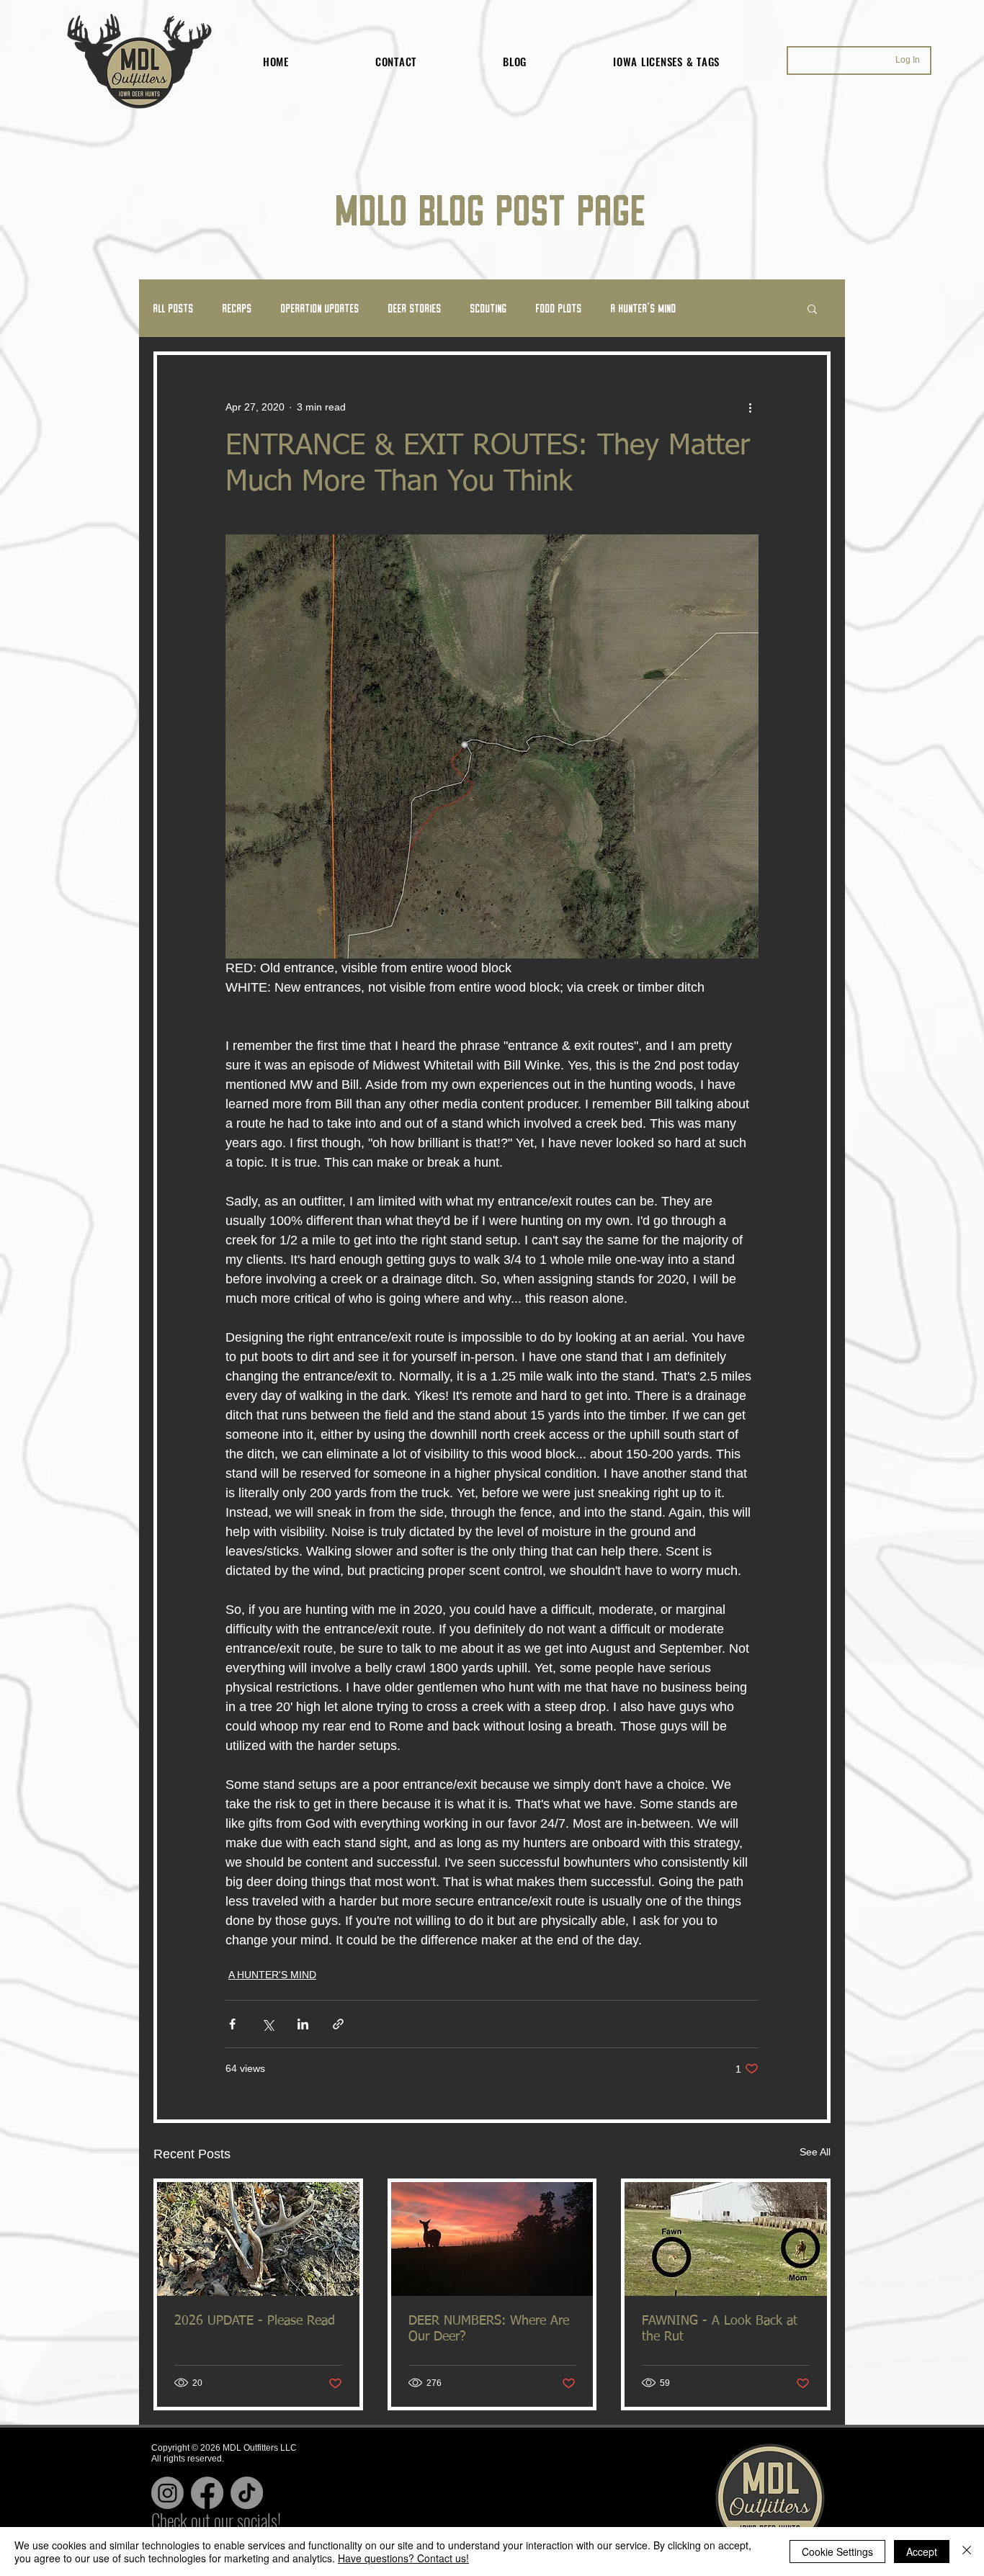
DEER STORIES (415, 308)
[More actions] (750, 407)
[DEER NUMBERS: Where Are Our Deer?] (492, 2239)
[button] (812, 308)
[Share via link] (338, 2024)
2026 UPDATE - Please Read (255, 2321)
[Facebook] (207, 2493)
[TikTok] (247, 2493)
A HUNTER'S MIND (644, 308)
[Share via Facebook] (232, 2024)
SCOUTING (489, 308)
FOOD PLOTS (559, 308)
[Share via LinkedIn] (303, 2024)
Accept (922, 2552)
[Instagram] (167, 2493)
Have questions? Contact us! (403, 2558)
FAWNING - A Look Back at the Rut (720, 2329)
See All (815, 2152)
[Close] (967, 2552)
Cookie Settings (837, 2552)
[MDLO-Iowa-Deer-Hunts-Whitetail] (258, 2239)
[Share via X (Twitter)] (268, 2024)
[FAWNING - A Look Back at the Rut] (726, 2239)
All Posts (174, 308)
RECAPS (237, 308)
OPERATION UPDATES (320, 308)
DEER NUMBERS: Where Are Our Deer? (489, 2329)
